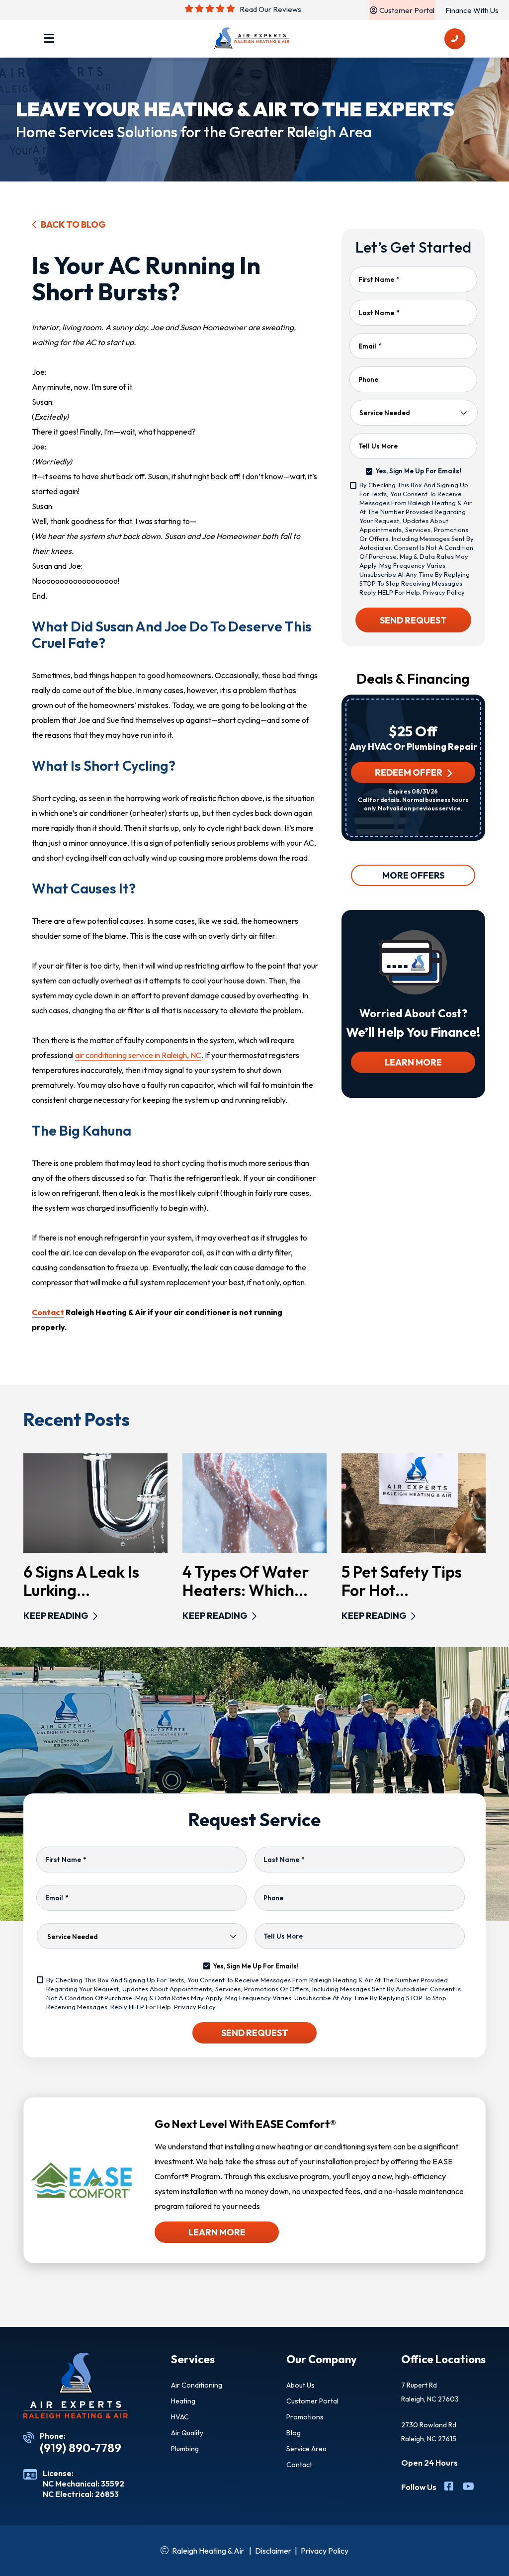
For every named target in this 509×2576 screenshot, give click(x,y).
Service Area (306, 2449)
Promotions (305, 2417)
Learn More (413, 1062)
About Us (300, 2385)
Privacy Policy (444, 592)
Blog (294, 2433)
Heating (183, 2401)
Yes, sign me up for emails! (418, 471)
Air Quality (187, 2433)
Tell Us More (378, 446)
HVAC (180, 2417)
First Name (379, 279)
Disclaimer (273, 2551)
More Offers (413, 875)
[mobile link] (455, 39)
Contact (48, 1312)
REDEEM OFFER (409, 772)
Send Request (413, 620)
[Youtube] (468, 2487)
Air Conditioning (197, 2385)
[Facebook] (450, 2487)
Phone (368, 379)
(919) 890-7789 (81, 2448)
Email (370, 346)
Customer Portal (312, 2401)
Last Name (379, 313)
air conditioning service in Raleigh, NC (138, 1055)
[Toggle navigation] (49, 39)
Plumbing (185, 2449)
